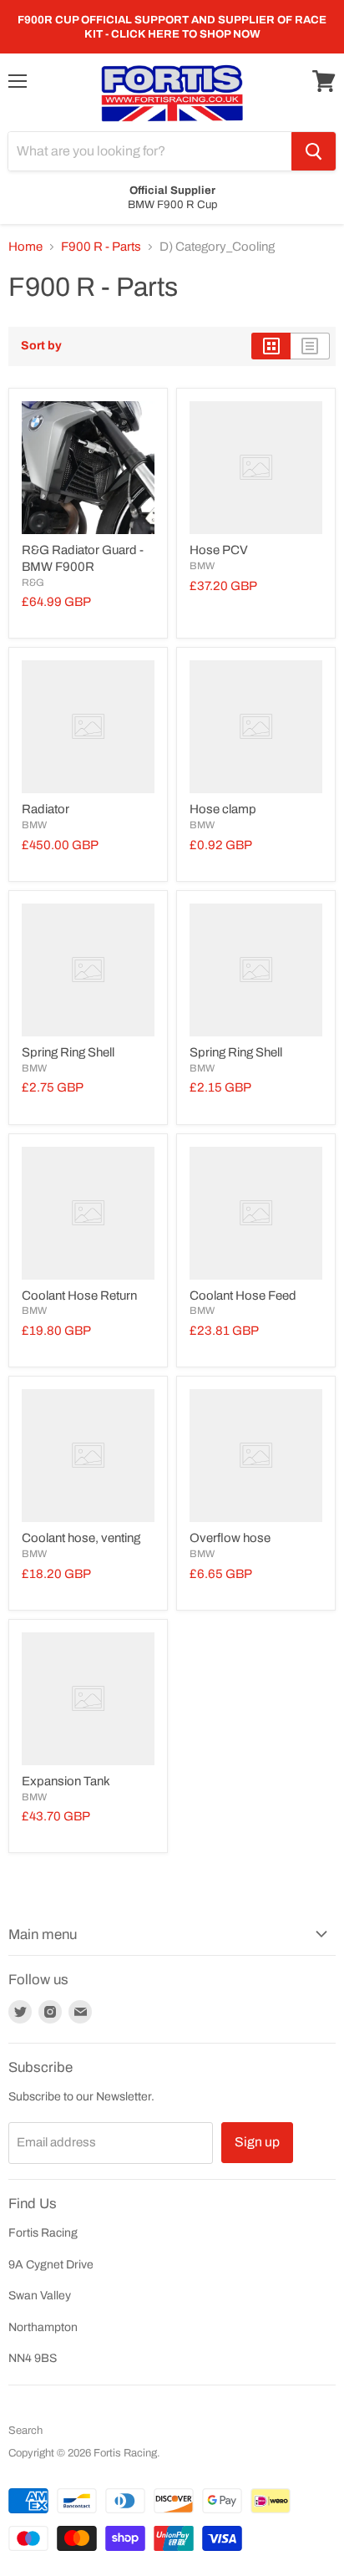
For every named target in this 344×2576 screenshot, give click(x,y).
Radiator (46, 809)
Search (25, 2431)
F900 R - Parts (101, 247)
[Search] (314, 151)
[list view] (310, 346)
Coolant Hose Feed (243, 1296)
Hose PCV (219, 550)
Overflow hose (230, 1538)
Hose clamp (223, 809)
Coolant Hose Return (79, 1296)
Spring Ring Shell (68, 1052)
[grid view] (271, 346)
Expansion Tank (66, 1781)
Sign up (257, 2142)
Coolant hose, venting (81, 1538)
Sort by (41, 346)
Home (25, 247)
